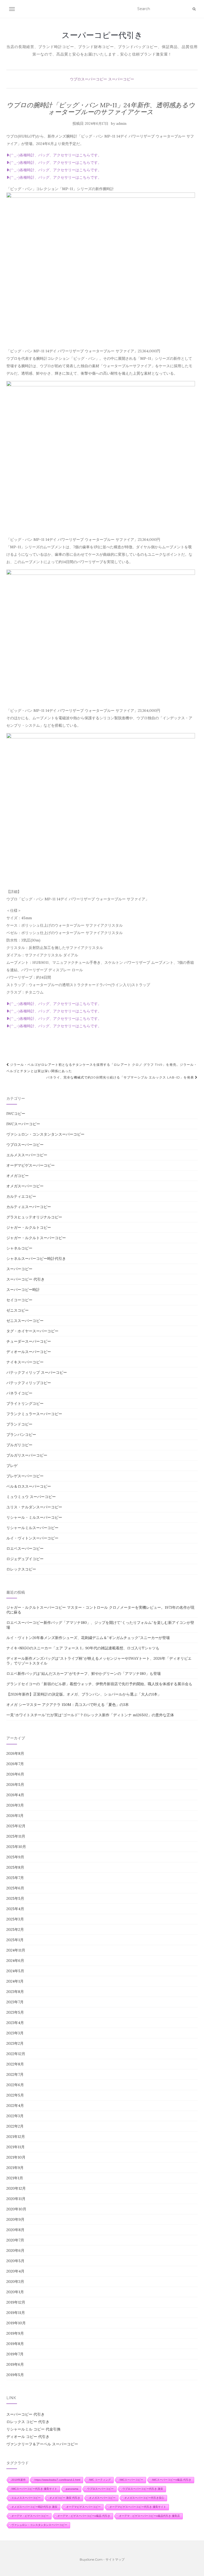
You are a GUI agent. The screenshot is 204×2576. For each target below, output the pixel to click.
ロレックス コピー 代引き (28, 2422)
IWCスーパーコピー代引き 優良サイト (34, 2489)
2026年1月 (15, 1816)
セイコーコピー (19, 1300)
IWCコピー (16, 1114)
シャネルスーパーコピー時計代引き (36, 1259)
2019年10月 (16, 2323)
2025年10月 (16, 1847)
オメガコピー (18, 1176)
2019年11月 (16, 2313)
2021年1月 (15, 2178)
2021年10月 (16, 2157)
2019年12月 (16, 2302)
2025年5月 (15, 1898)
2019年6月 (15, 2364)
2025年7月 (15, 1878)
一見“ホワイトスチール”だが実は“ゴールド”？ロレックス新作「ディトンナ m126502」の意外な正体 (90, 1715)
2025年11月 (16, 1836)
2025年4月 (15, 1909)
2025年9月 (15, 1857)
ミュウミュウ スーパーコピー (31, 1497)
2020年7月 (15, 2240)
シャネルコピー (19, 1248)
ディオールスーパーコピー (29, 1352)
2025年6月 (15, 1888)
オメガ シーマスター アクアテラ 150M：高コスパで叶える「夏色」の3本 (68, 1705)
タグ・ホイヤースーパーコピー (32, 1331)
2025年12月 (16, 1826)
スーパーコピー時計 (23, 1290)
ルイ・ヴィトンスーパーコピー (32, 1538)
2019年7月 (15, 2354)
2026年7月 (15, 1764)
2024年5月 (15, 1971)
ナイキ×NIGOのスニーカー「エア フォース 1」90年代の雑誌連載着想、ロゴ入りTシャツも (83, 1648)
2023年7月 (15, 2002)
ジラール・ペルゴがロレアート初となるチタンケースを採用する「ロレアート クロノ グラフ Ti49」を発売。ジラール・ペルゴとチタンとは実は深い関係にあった (102, 1068)
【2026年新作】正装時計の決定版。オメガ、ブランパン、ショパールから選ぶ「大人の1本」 (84, 1694)
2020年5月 (15, 2261)
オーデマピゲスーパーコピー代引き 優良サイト (138, 2507)
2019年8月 (15, 2344)
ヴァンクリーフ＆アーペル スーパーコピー (42, 2444)
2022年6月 (15, 2085)
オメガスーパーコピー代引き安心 (144, 2498)
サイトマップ (115, 2559)
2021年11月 (16, 2147)
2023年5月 (15, 2012)
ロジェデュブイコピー (25, 1559)
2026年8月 (15, 1753)
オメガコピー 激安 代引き (65, 2498)
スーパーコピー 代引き (25, 1279)
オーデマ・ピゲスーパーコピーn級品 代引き (84, 2516)
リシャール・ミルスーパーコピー (34, 1517)
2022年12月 (16, 2054)
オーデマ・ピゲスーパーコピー (30, 2516)
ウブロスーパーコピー (88, 79)
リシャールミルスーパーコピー (32, 1528)
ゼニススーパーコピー (25, 1321)
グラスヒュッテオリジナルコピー (34, 1217)
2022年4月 (15, 2106)
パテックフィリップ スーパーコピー (37, 1372)
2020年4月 (15, 2271)
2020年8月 (15, 2230)
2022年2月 (15, 2126)
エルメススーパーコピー (27, 1155)
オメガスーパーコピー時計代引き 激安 (34, 2507)
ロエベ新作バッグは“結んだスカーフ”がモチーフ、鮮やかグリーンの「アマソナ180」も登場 (84, 1674)
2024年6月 (15, 1961)
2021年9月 (15, 2168)
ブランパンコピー (21, 1435)
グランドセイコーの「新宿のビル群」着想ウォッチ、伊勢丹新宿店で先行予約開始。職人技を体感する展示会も (99, 1684)
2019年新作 (19, 2480)
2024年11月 (16, 1950)
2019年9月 (15, 2333)
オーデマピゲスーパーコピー (31, 1165)
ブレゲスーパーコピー (25, 1476)
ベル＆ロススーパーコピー (29, 1486)
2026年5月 (15, 1785)
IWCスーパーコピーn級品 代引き (172, 2480)
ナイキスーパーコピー (25, 1362)
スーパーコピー (121, 79)
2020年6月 (15, 2250)
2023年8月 (15, 1992)
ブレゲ (12, 1466)
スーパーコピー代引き (102, 35)
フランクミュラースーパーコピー (34, 1414)
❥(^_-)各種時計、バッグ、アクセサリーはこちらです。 (54, 155)
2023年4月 (15, 2023)
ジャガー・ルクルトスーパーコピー (36, 1238)
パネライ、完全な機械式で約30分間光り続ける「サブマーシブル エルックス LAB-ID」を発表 (121, 1077)
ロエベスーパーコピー (25, 1548)
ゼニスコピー (18, 1310)
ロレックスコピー (21, 1569)
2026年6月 (15, 1774)
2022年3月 (15, 2116)
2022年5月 (15, 2095)
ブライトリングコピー (25, 1403)
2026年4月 (15, 1795)
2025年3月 (15, 1919)
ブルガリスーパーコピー (27, 1455)
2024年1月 (15, 1981)
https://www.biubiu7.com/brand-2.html (57, 2480)
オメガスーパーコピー (25, 1186)
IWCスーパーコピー (23, 1124)
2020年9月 (15, 2219)
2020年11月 (16, 2199)
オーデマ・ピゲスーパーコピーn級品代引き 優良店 (149, 2516)
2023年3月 (15, 2033)
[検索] (194, 9)
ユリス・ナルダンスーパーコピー (34, 1507)
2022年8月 (15, 2064)
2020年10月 (16, 2209)
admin (121, 124)
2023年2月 (15, 2043)
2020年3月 (15, 2282)
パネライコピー (19, 1393)
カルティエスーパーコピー (29, 1207)
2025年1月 (15, 1940)
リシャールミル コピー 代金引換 (33, 2429)
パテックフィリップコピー (29, 1383)
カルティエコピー (21, 1196)
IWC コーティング (100, 2480)
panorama (72, 2489)
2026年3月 (15, 1805)
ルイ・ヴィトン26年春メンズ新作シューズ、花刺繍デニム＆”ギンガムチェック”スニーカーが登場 (88, 1638)
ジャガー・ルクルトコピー (29, 1227)
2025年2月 (15, 1929)
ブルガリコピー (19, 1445)
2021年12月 (16, 2137)
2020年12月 (16, 2188)
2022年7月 (15, 2074)
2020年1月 (15, 2292)
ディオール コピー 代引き (28, 2437)
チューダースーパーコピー (29, 1341)
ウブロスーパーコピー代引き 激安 (143, 2489)
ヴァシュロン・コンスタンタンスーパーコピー (45, 1134)
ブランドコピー (19, 1424)
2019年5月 (15, 2375)
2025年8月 (15, 1867)
